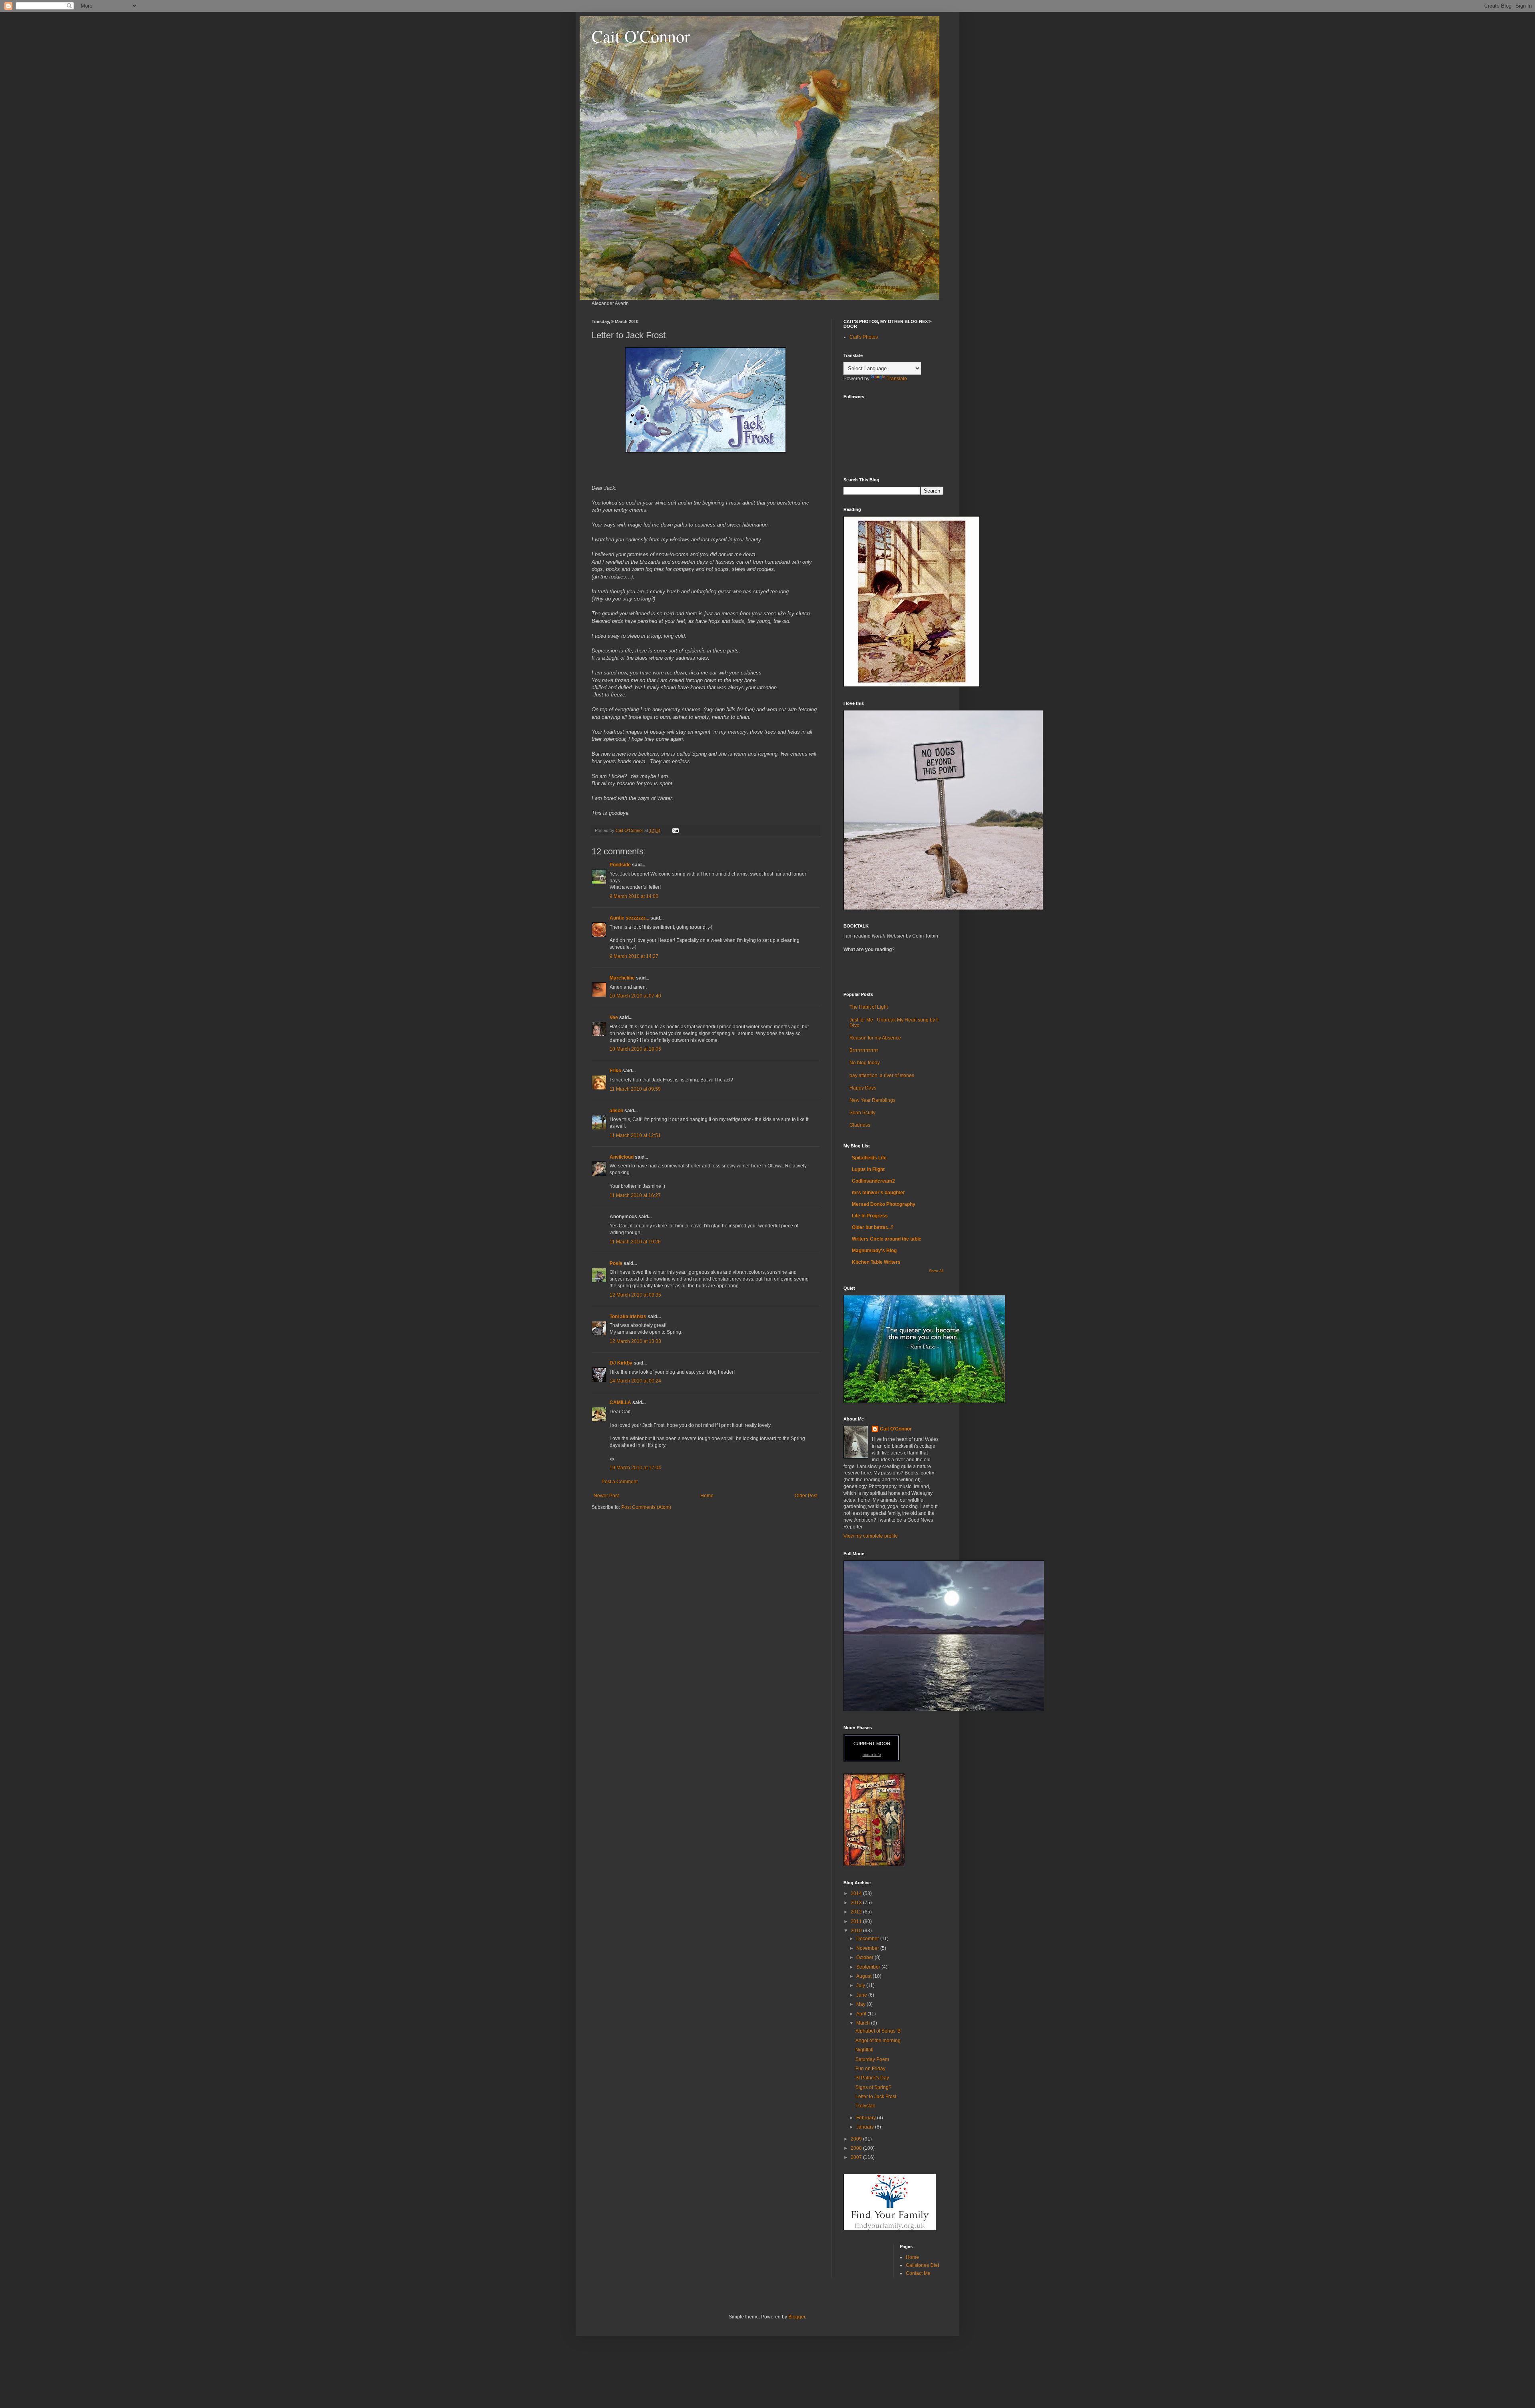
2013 (857, 1903)
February (867, 2118)
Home (707, 1496)
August (864, 1976)
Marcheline (622, 978)
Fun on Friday (870, 2069)
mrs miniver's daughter (878, 1193)
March (864, 2023)
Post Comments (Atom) (646, 1507)
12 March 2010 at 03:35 (635, 1295)
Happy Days (863, 1088)
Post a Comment (620, 1482)
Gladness (860, 1125)
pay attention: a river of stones (882, 1075)
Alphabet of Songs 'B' (878, 2031)
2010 (857, 1931)
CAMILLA (620, 1403)
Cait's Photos (864, 337)
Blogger (797, 2317)
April (862, 2014)
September (869, 1967)
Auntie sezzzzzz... (629, 918)
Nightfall (864, 2050)
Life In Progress (870, 1216)
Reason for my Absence (875, 1038)
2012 (857, 1912)
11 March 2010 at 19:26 (635, 1242)
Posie (616, 1263)
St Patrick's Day (872, 2078)
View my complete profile (871, 1536)
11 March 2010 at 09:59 (635, 1089)
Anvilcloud (622, 1157)
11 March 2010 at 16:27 (635, 1195)
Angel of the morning (878, 2041)
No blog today (865, 1063)
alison (616, 1111)
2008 (857, 2148)
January (866, 2127)
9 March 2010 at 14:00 (634, 896)
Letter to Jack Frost (876, 2097)
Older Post (806, 1496)
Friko (615, 1071)
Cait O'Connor (641, 36)
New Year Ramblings (872, 1100)
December (868, 1939)
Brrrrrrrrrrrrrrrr (864, 1050)
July (861, 1985)
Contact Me (918, 2273)
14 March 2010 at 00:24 (635, 1381)
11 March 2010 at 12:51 (635, 1135)
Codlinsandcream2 (873, 1181)
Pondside (620, 865)
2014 (857, 1893)
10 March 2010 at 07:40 (635, 996)
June (862, 1995)
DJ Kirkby (621, 1363)
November (868, 1948)
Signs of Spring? (873, 2087)
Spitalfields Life (869, 1158)
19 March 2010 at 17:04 (635, 1468)
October (865, 1957)
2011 (857, 1921)
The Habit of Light (869, 1007)
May (861, 2004)
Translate (897, 379)
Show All (936, 1271)
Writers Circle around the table (887, 1239)
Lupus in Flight (868, 1169)
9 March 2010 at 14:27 (634, 956)
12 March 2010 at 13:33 (635, 1341)
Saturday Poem (872, 2059)
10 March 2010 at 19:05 (635, 1049)
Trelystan (865, 2106)
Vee (614, 1017)
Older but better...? (873, 1227)
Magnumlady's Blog (874, 1251)
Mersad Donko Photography (884, 1204)
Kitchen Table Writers (876, 1262)
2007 (857, 2157)
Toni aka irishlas (628, 1317)
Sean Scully (862, 1113)
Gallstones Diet (922, 2265)
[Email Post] (675, 830)
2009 (857, 2139)
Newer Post (606, 1496)
